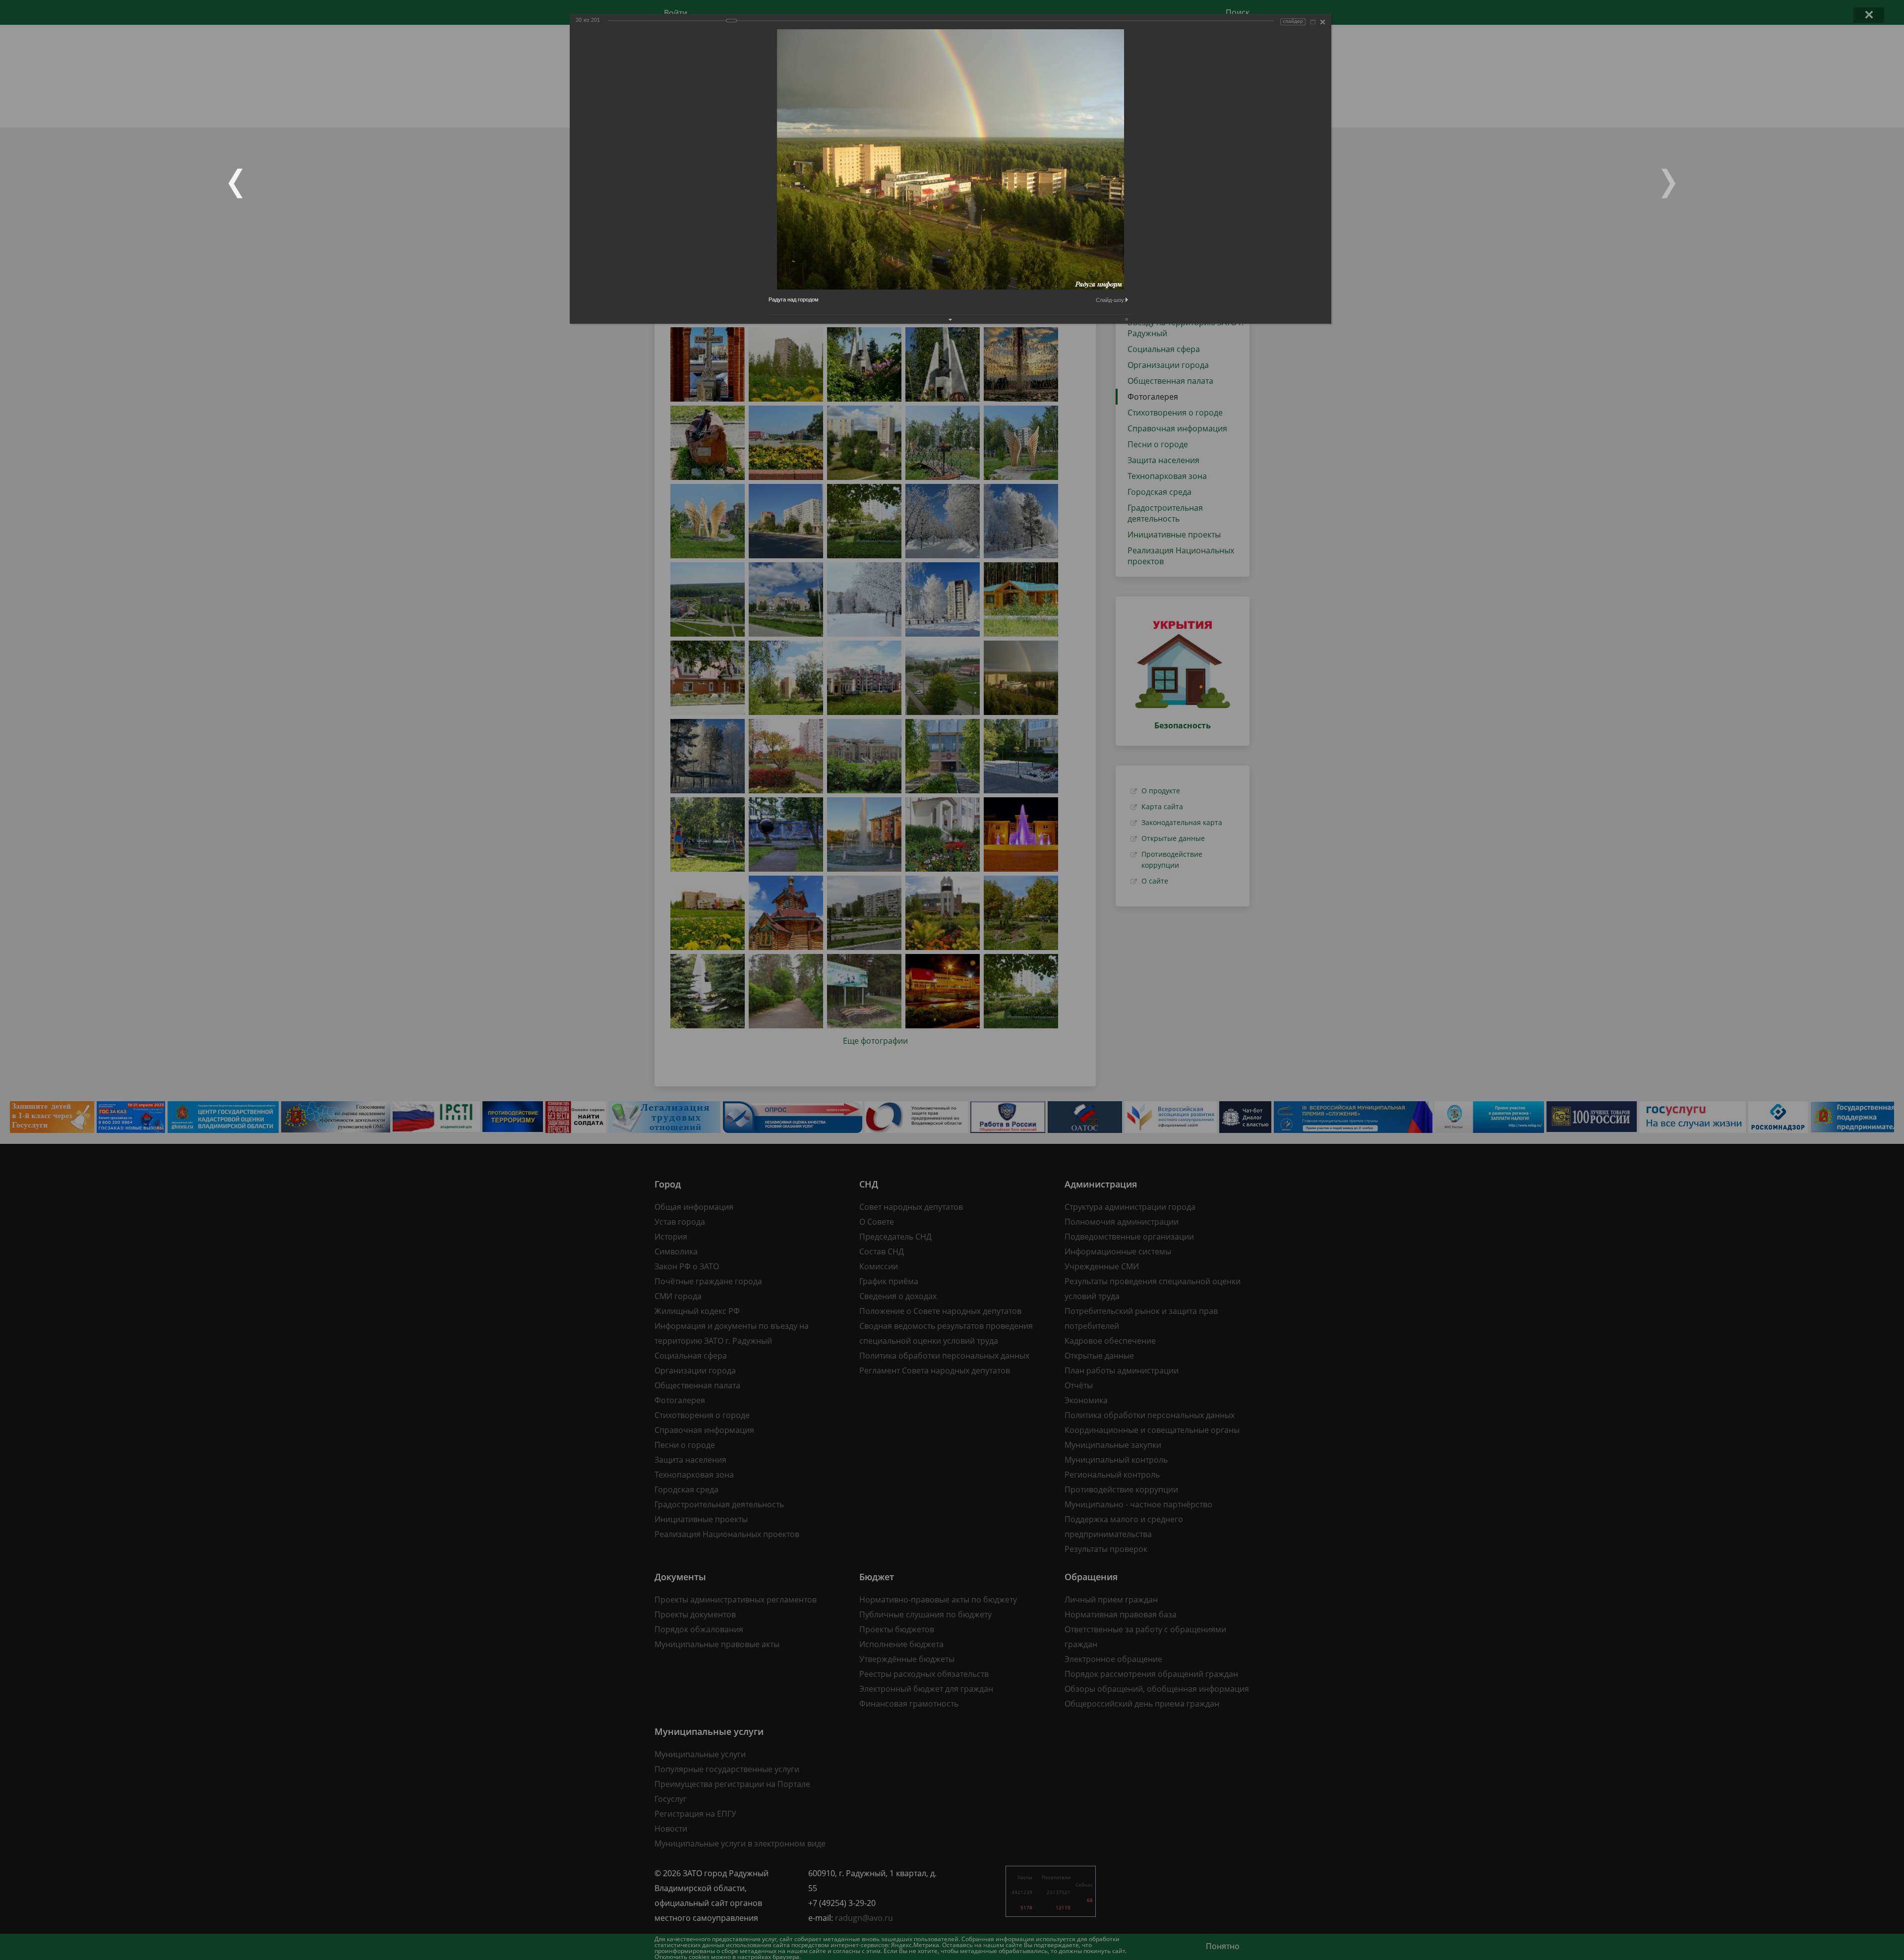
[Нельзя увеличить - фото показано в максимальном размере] (1313, 22)
